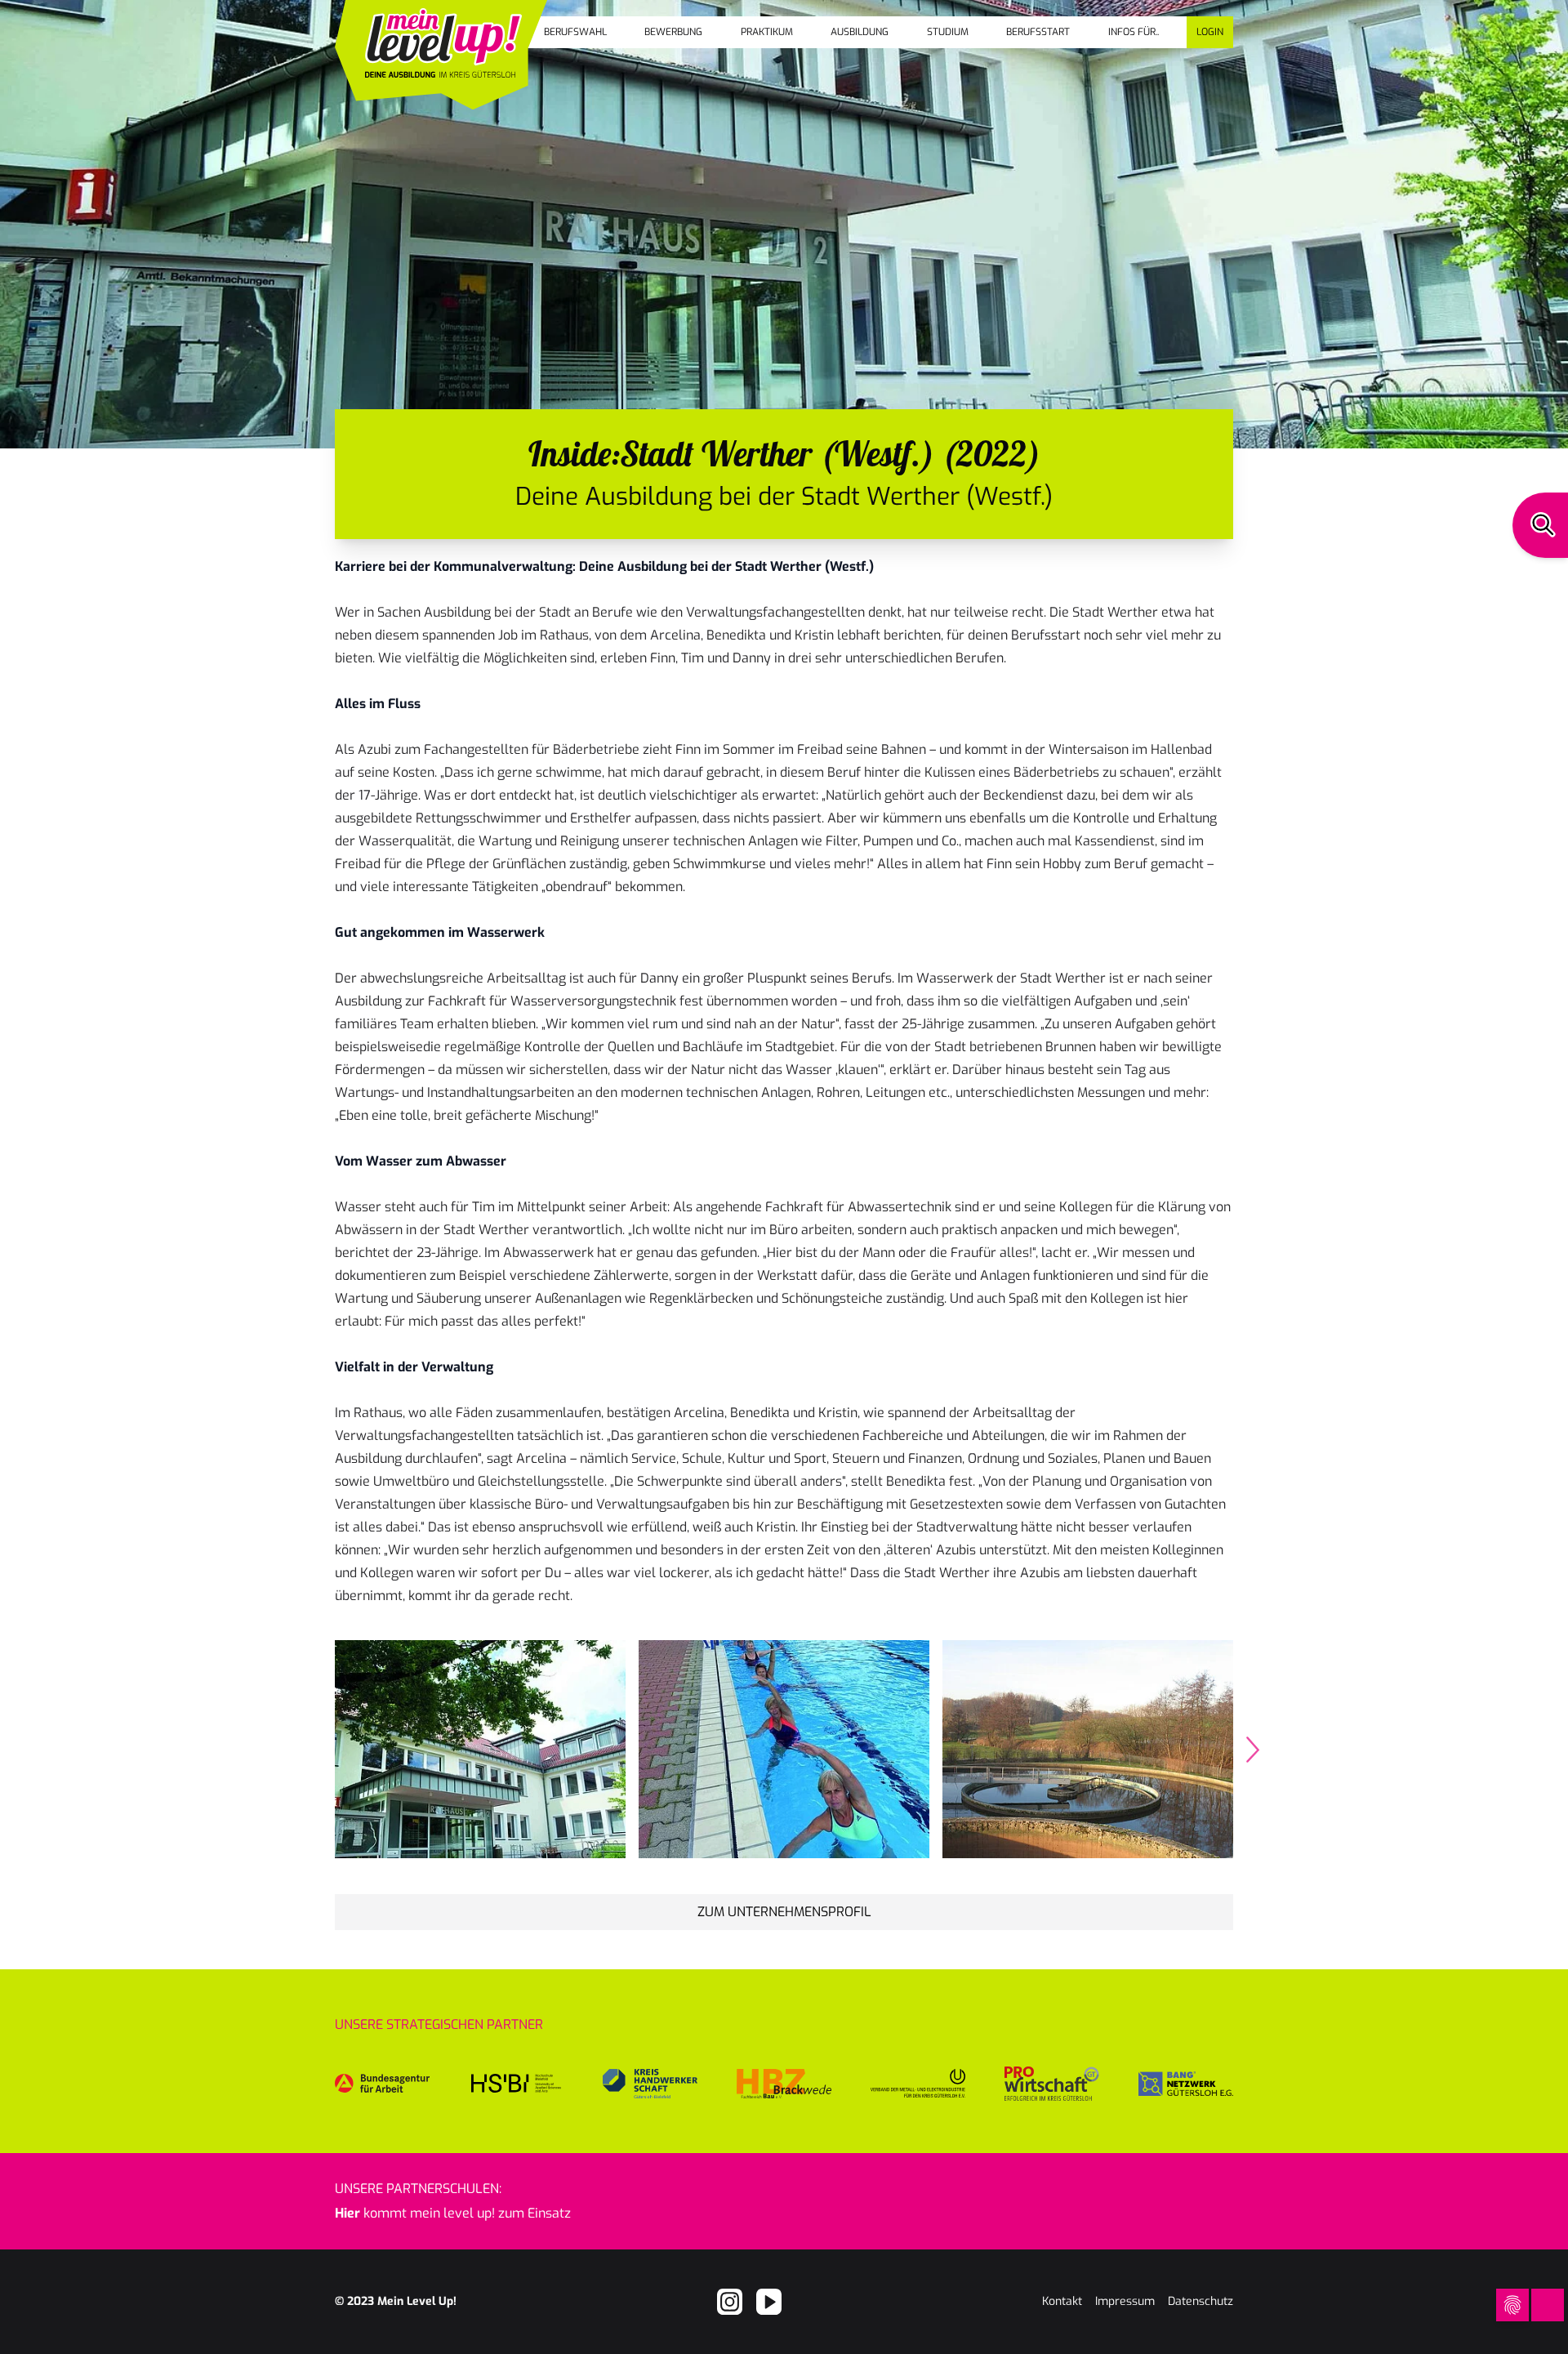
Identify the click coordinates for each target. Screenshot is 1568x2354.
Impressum (1125, 2301)
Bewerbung (673, 32)
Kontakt (1062, 2301)
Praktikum (767, 32)
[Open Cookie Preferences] (1512, 2305)
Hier (347, 2213)
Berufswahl (575, 32)
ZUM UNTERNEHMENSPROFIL (784, 1912)
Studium (948, 32)
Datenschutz (1200, 2301)
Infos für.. (1134, 32)
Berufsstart (1038, 32)
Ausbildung (860, 32)
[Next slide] (1253, 1750)
